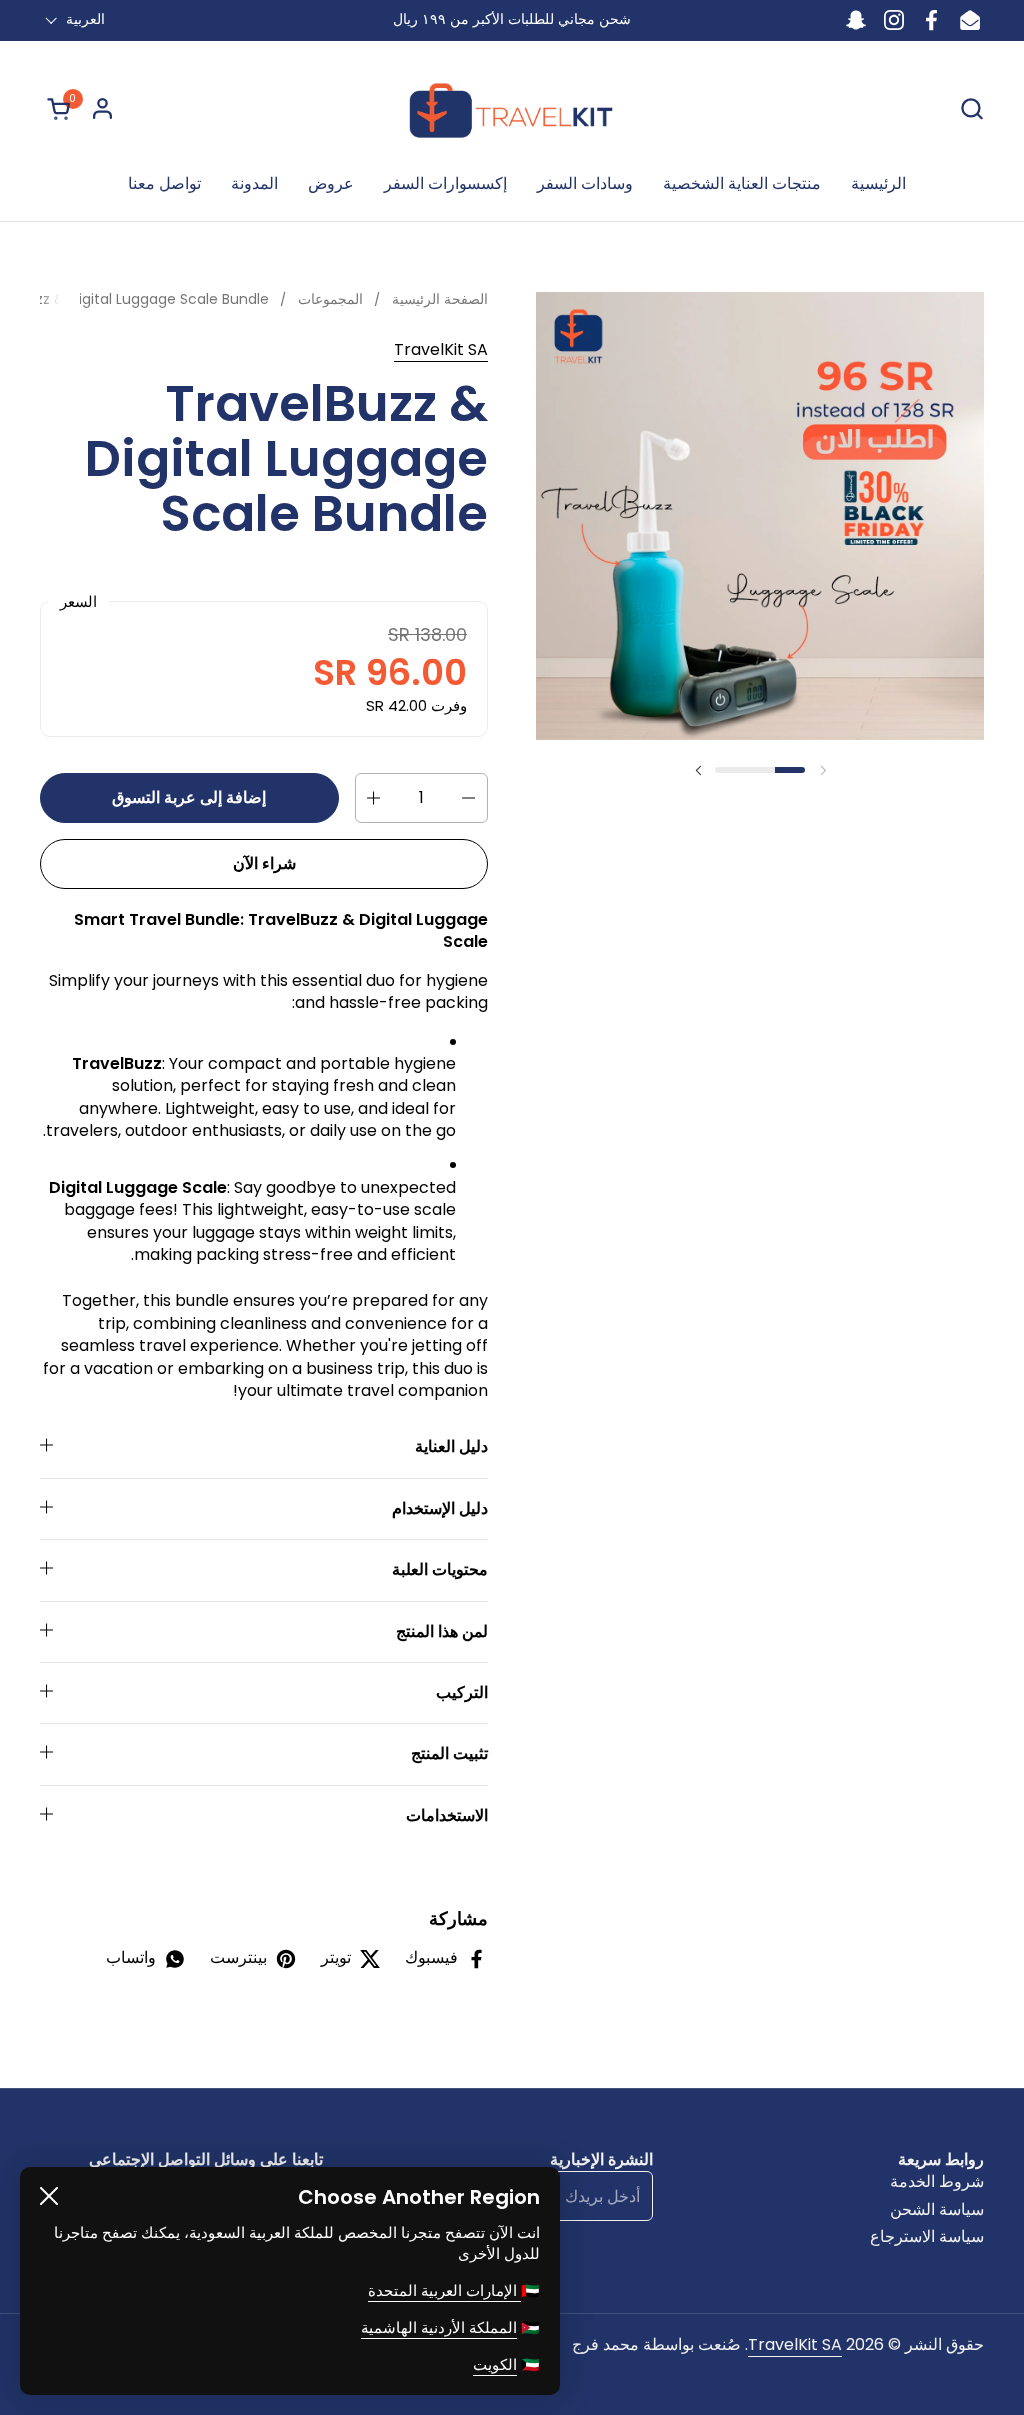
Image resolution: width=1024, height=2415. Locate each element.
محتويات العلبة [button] (440, 1569)
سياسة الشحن (937, 2209)
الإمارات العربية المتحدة (444, 2290)
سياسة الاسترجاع (927, 2236)
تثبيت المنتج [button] (449, 1753)
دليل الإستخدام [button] (440, 1508)
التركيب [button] (462, 1692)
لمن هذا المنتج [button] (442, 1631)
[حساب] (102, 108)
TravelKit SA (441, 349)
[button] (55, 108)
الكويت (495, 2364)
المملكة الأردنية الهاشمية (439, 2327)
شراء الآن (264, 863)
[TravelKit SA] (512, 108)
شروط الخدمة (937, 2181)
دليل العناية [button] (451, 1446)
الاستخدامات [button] (447, 1815)
